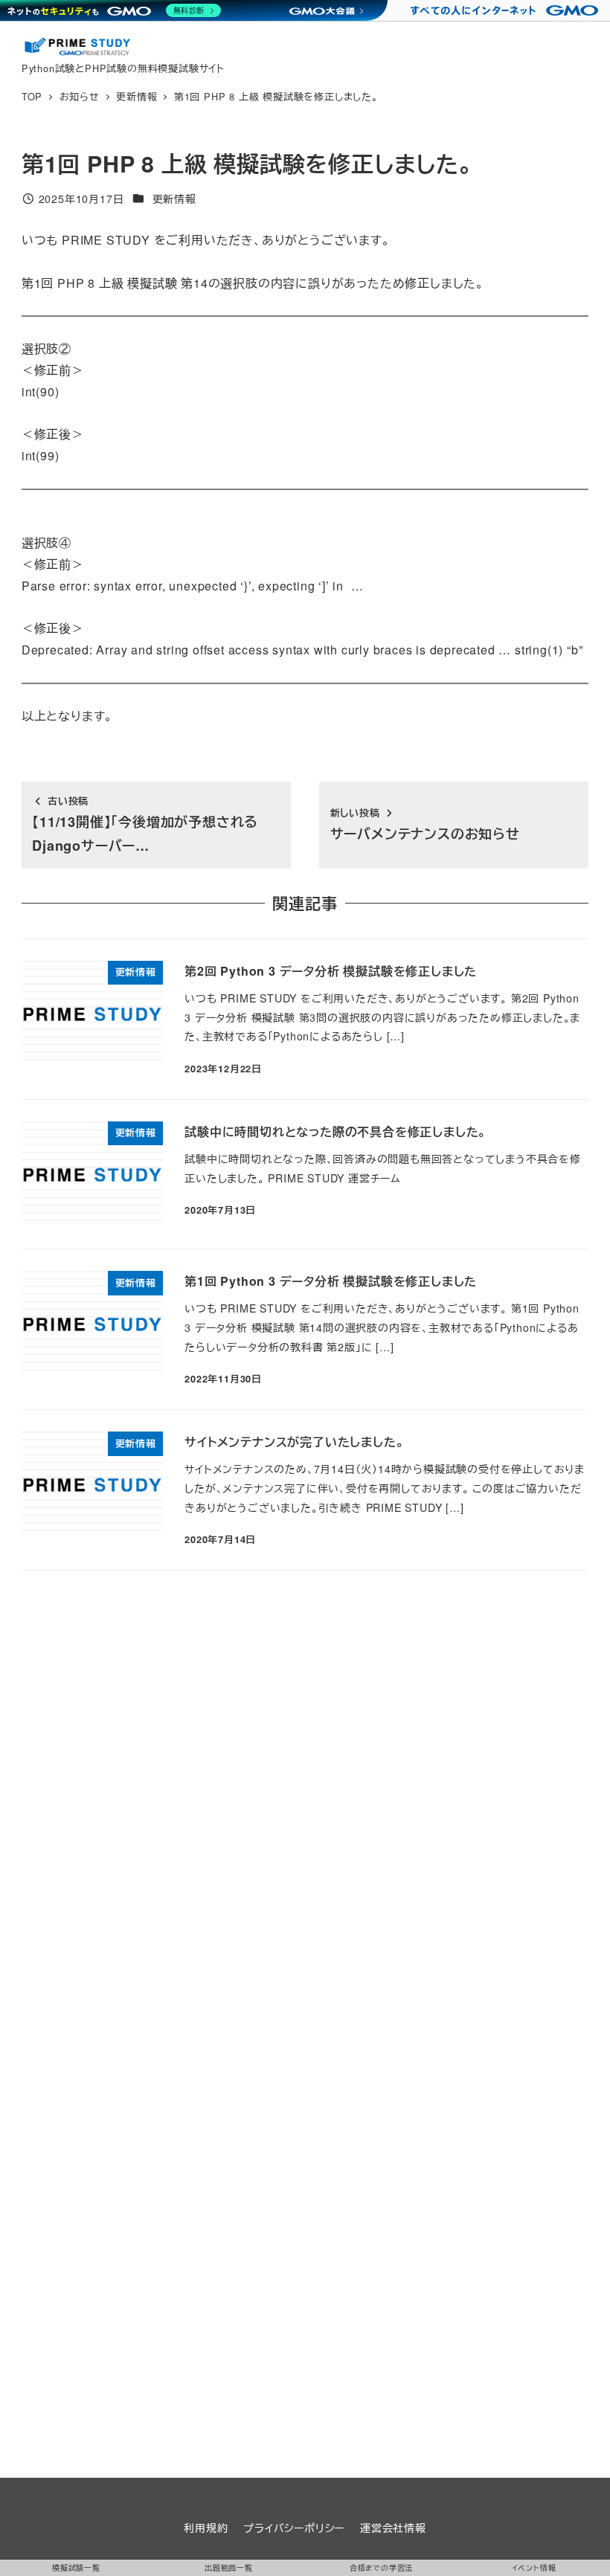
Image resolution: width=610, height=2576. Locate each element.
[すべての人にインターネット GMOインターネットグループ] (506, 10)
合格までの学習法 (381, 2568)
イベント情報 (534, 2568)
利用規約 (206, 2528)
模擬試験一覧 (76, 2568)
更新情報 (174, 199)
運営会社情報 (393, 2528)
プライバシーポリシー (294, 2528)
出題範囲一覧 (229, 2568)
